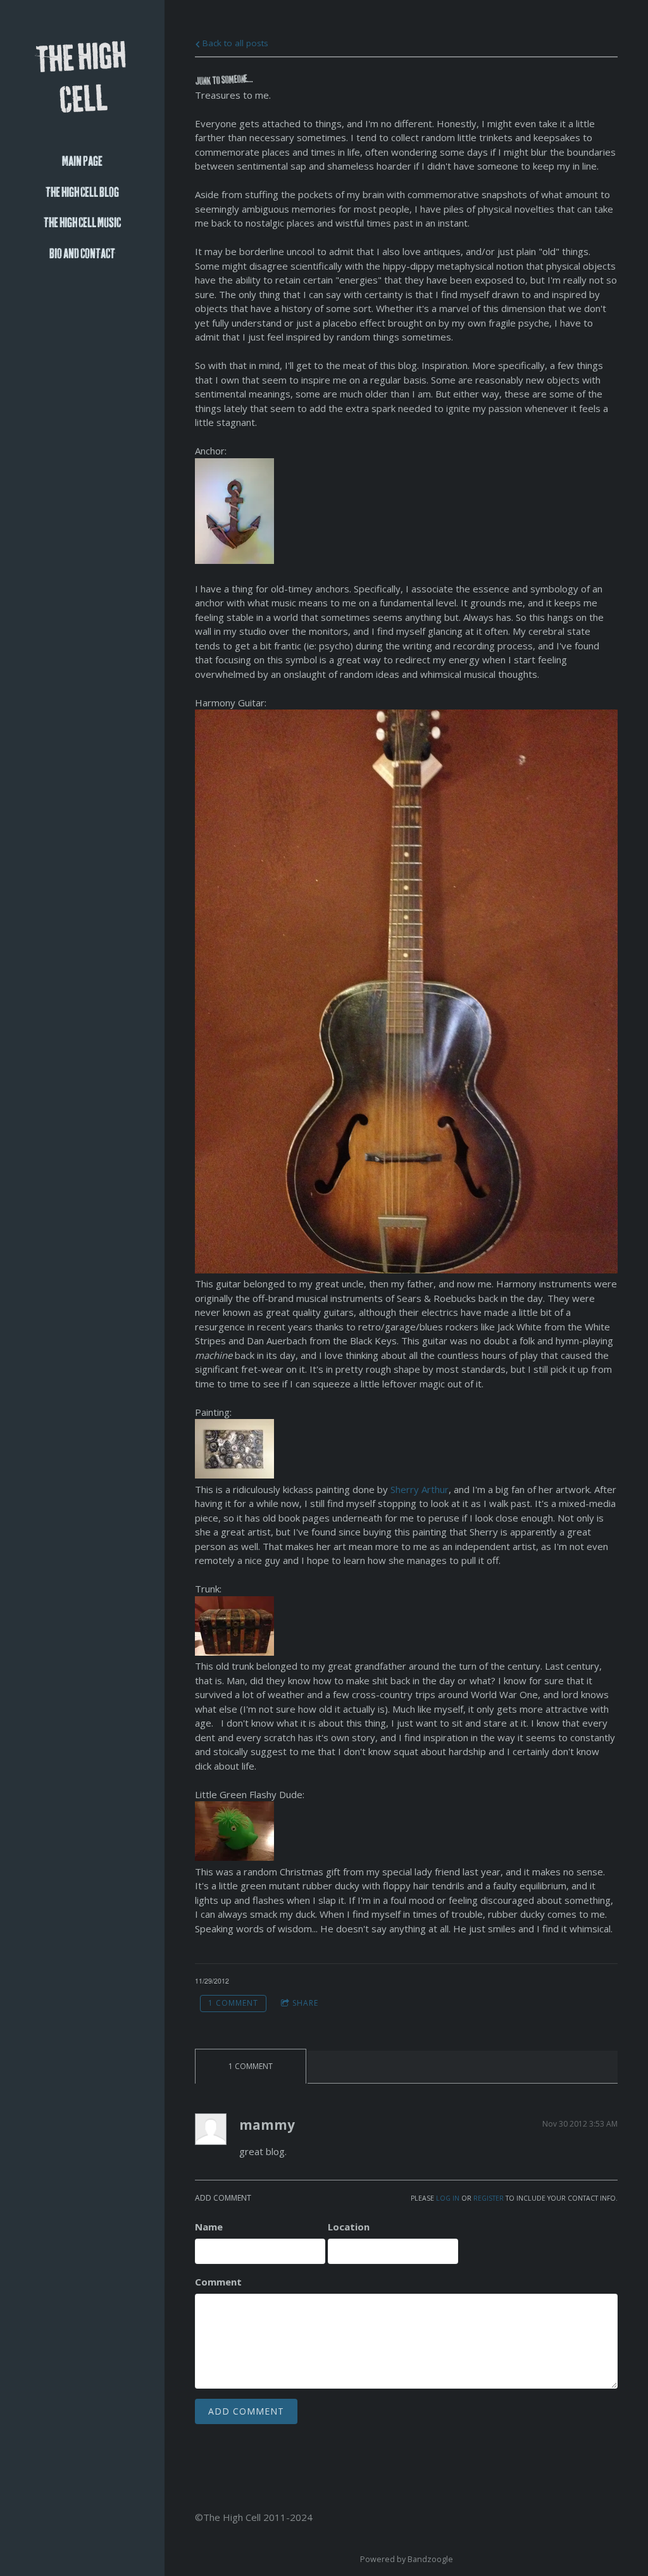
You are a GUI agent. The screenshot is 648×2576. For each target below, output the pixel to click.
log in (448, 2198)
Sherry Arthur (420, 1489)
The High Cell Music (82, 223)
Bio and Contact (82, 254)
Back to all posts (234, 43)
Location (349, 2227)
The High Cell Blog (82, 193)
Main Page (82, 162)
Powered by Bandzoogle (407, 2559)
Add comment (246, 2411)
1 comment (233, 2003)
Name (209, 2227)
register (489, 2198)
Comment (218, 2282)
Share (305, 2003)
